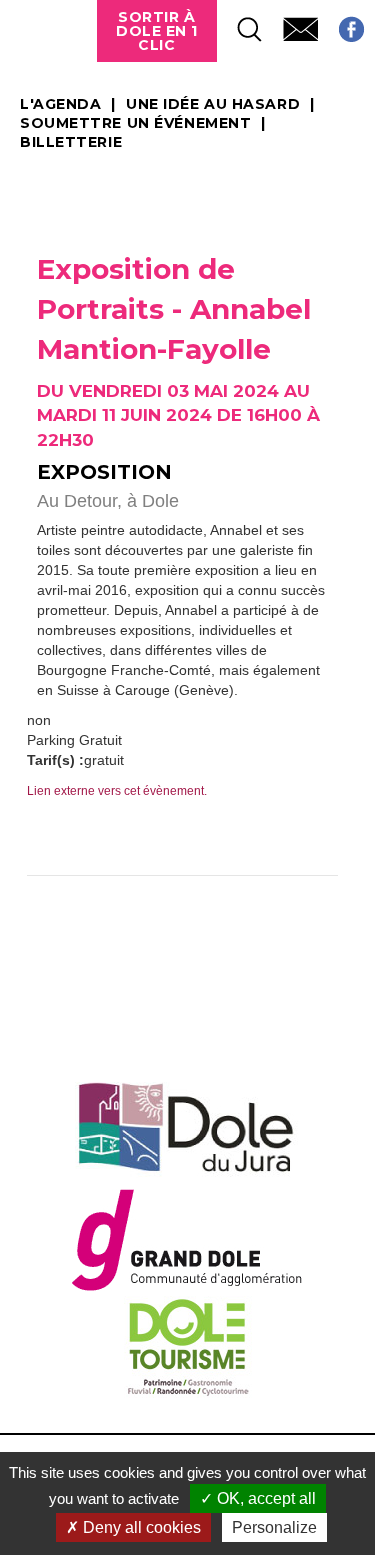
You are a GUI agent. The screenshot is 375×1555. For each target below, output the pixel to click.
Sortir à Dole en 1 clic (157, 31)
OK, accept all (264, 1498)
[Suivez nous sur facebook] (341, 23)
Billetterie (71, 143)
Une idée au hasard (213, 105)
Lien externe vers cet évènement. (117, 791)
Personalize (274, 1527)
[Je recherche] (240, 23)
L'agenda (60, 105)
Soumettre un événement (135, 124)
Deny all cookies (140, 1527)
